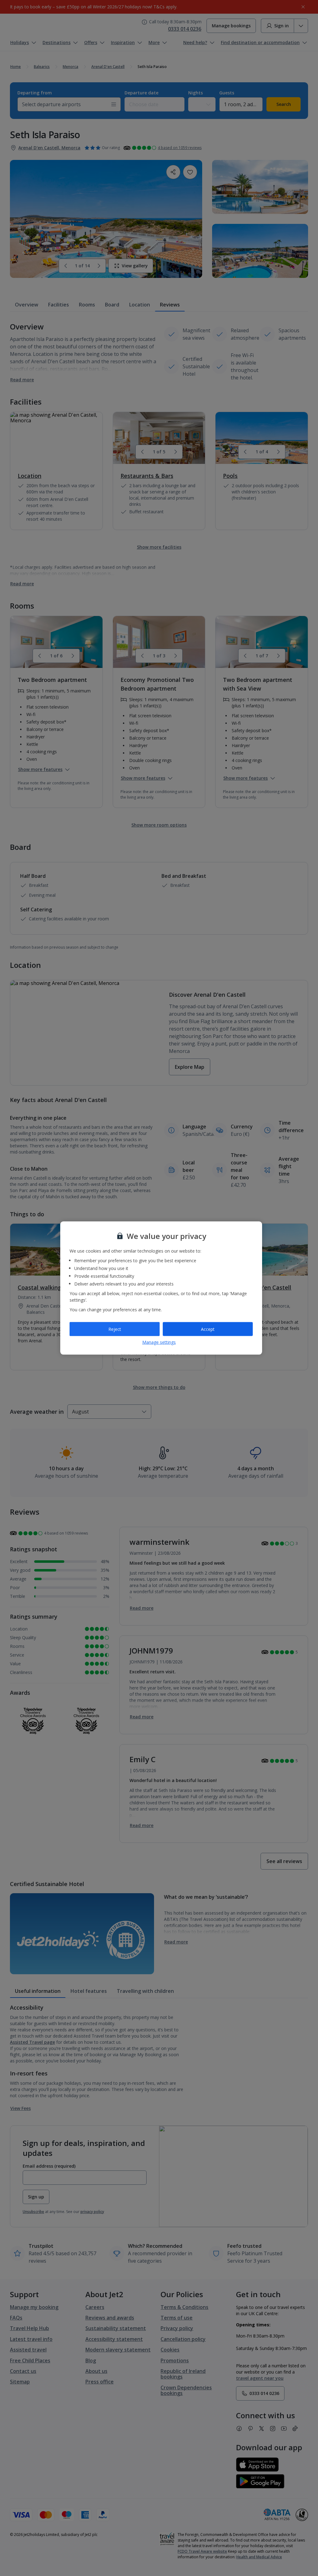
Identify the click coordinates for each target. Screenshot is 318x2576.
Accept (208, 1329)
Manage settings (159, 1342)
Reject (115, 1329)
